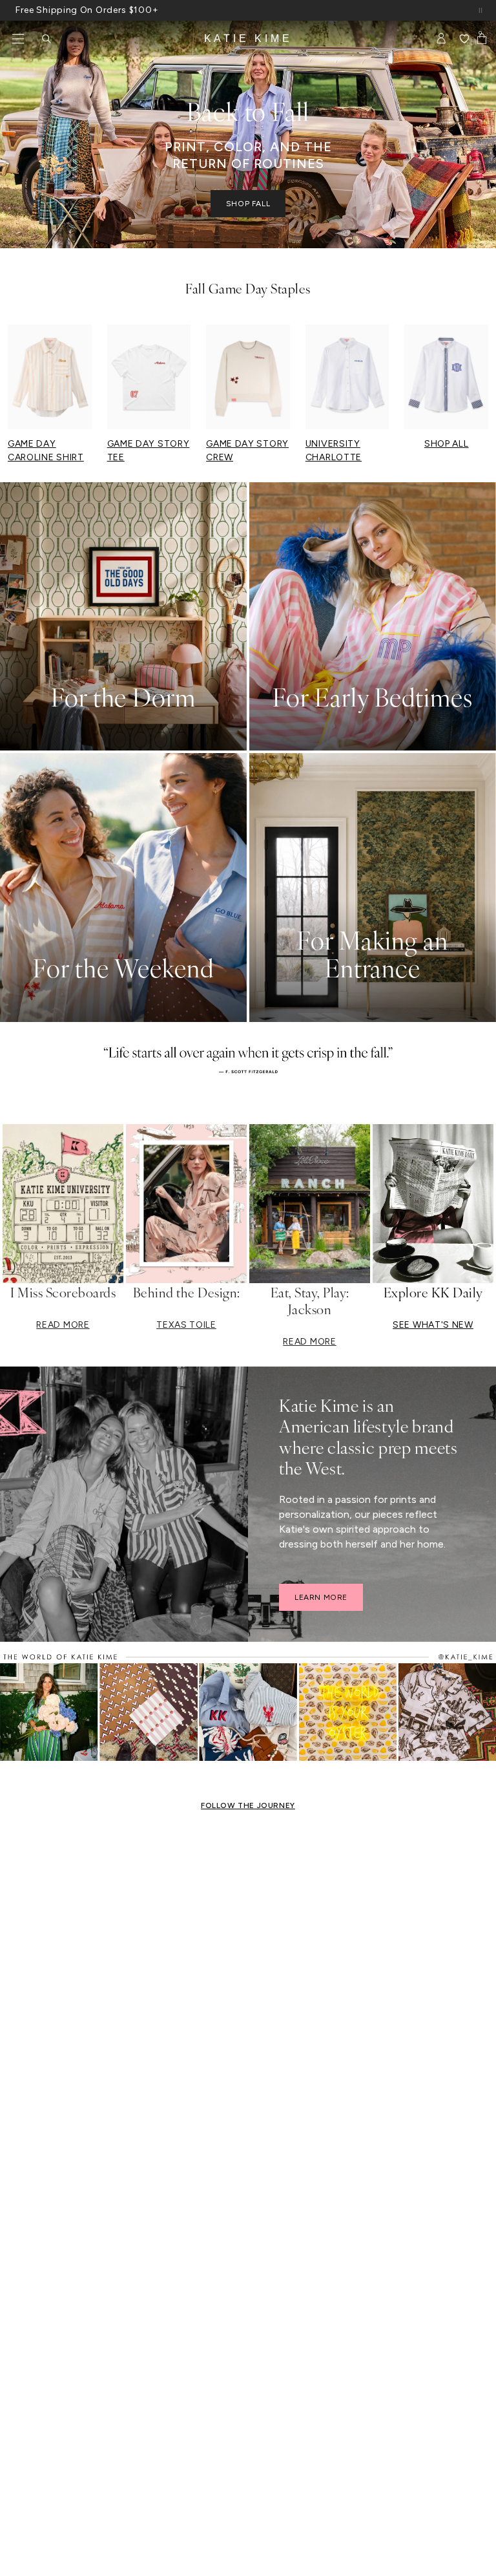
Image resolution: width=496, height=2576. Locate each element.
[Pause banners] (480, 10)
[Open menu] (18, 39)
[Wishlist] (464, 39)
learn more (321, 1597)
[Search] (46, 39)
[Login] (441, 39)
